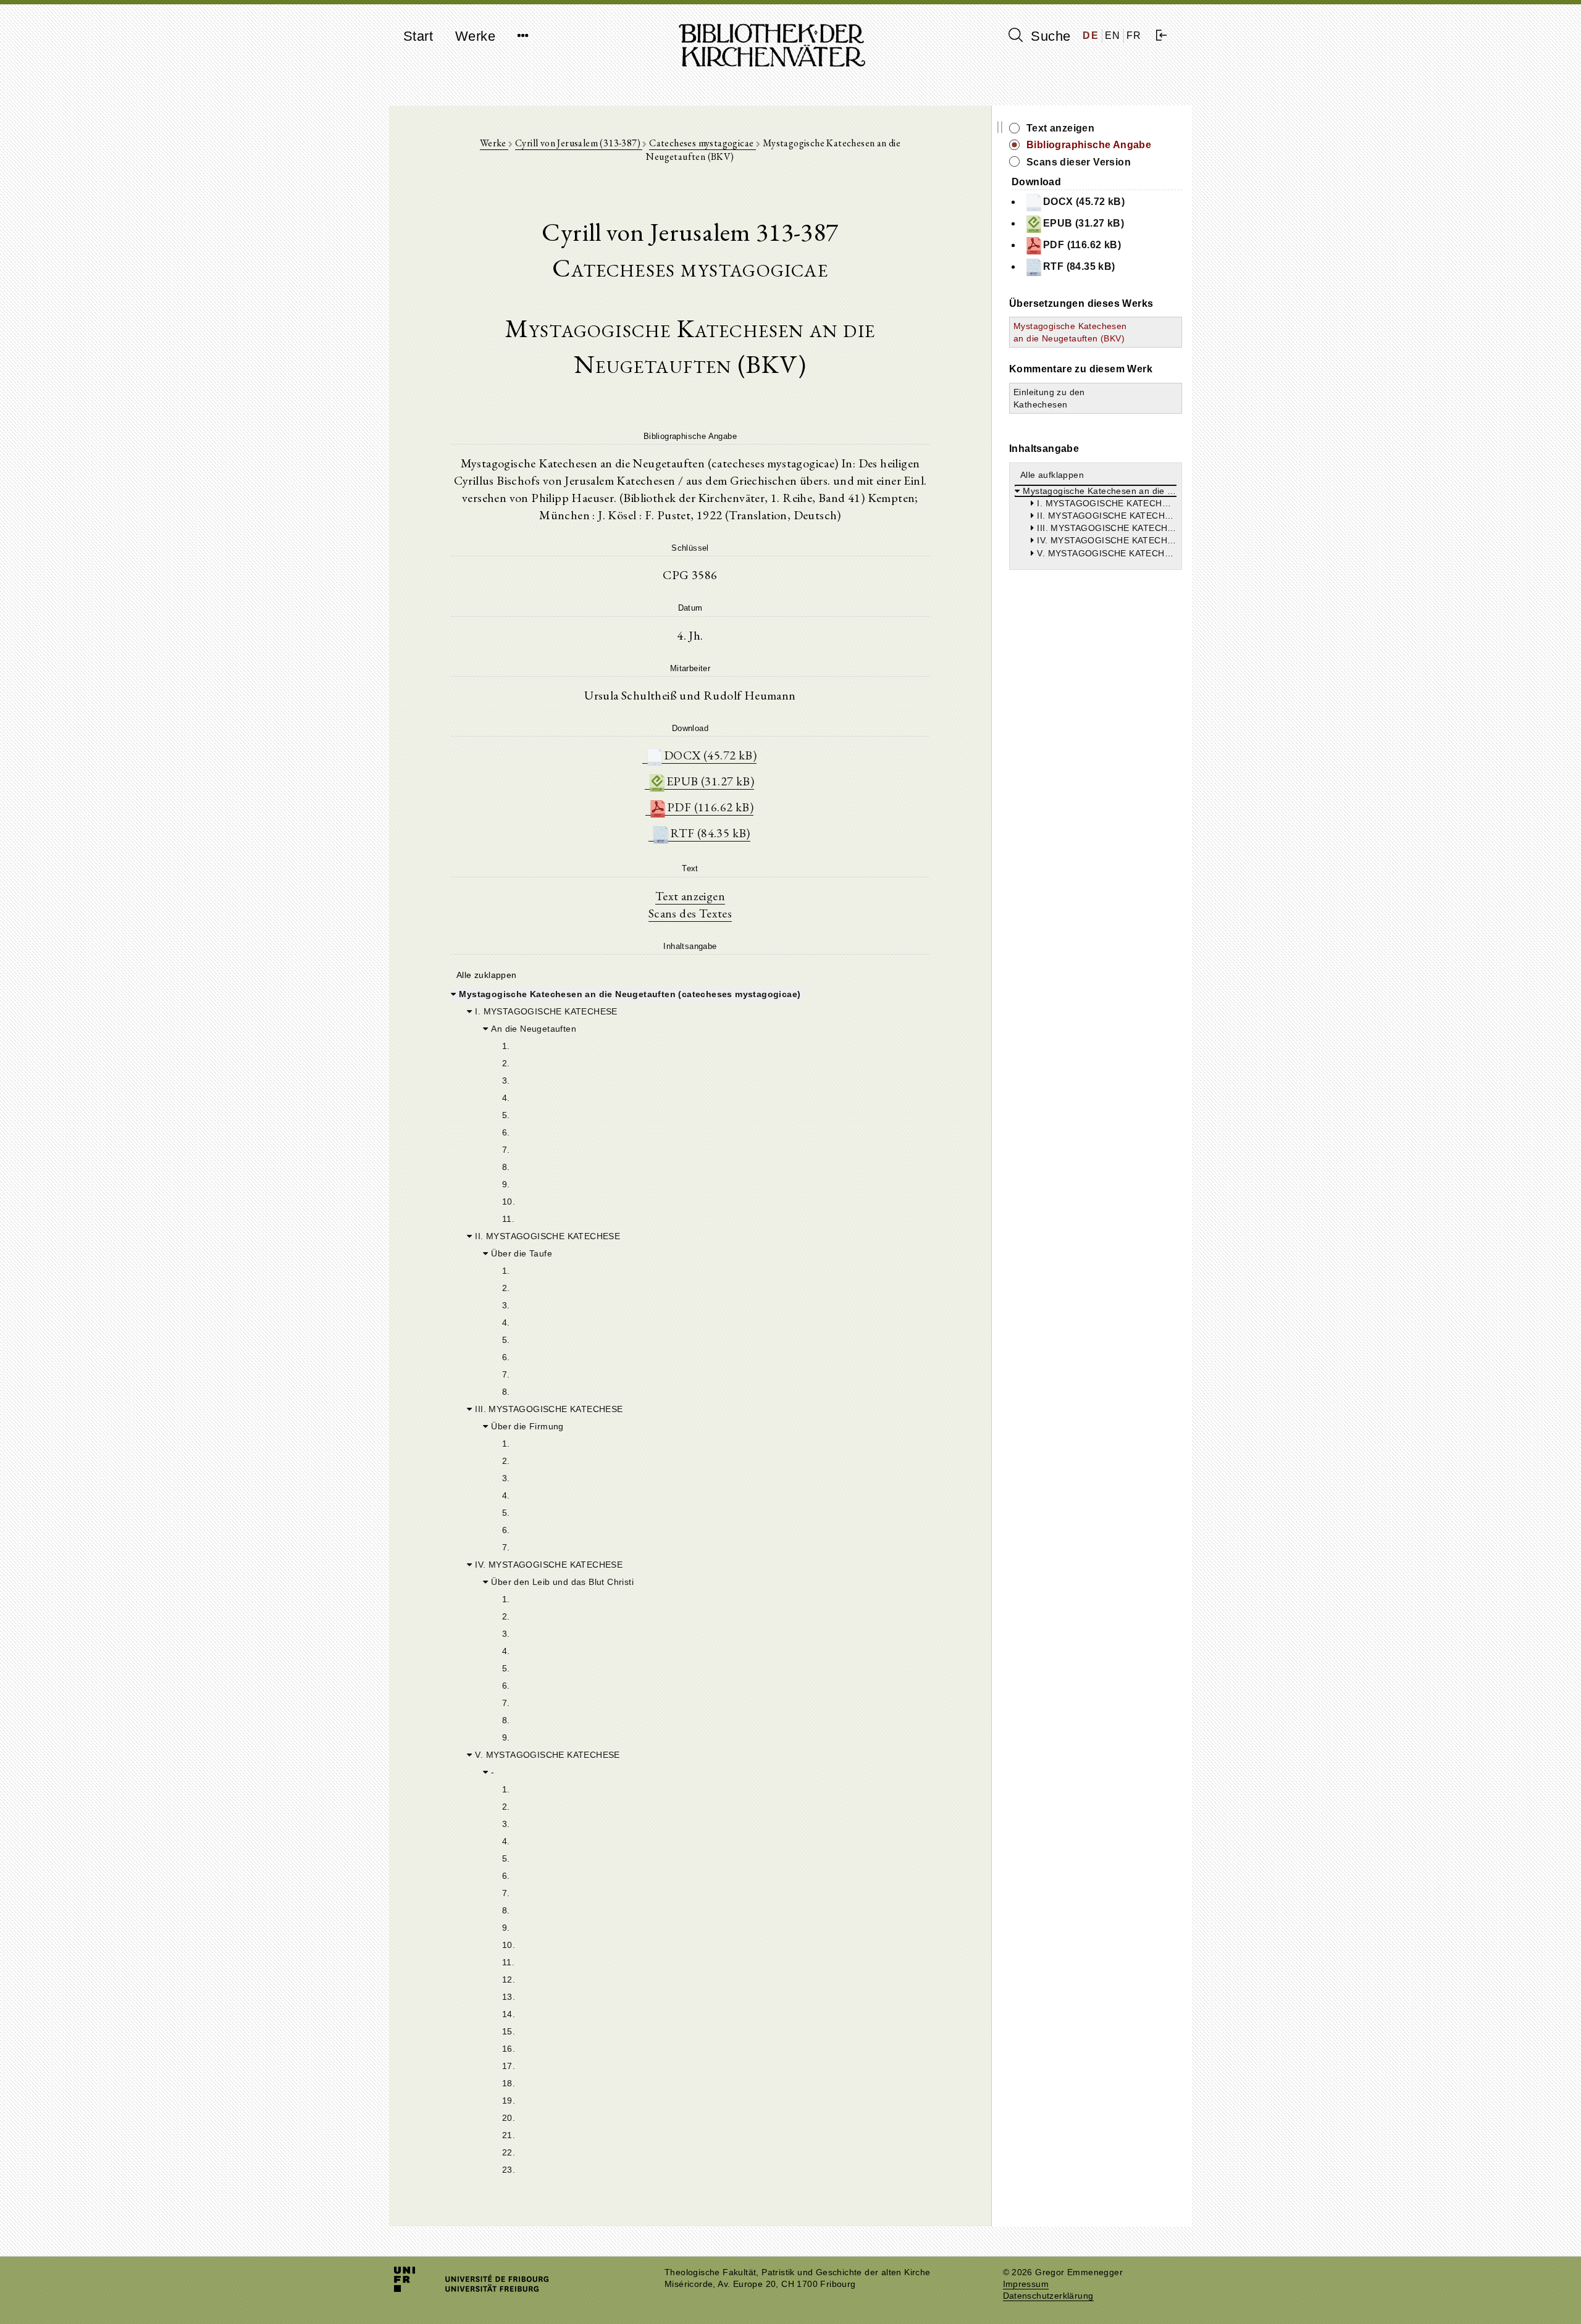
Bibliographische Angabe (1089, 145)
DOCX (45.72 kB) (710, 755)
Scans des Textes (690, 913)
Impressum (1026, 2284)
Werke (475, 36)
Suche (1049, 36)
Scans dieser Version (1079, 162)
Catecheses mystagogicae (702, 143)
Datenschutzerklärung (1048, 2296)
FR (1134, 36)
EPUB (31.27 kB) (710, 781)
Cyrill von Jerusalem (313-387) (579, 143)
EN (1113, 36)
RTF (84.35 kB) (710, 833)
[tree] (690, 1581)
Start (418, 36)
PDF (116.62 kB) (710, 807)
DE (1091, 36)
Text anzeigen (690, 896)
